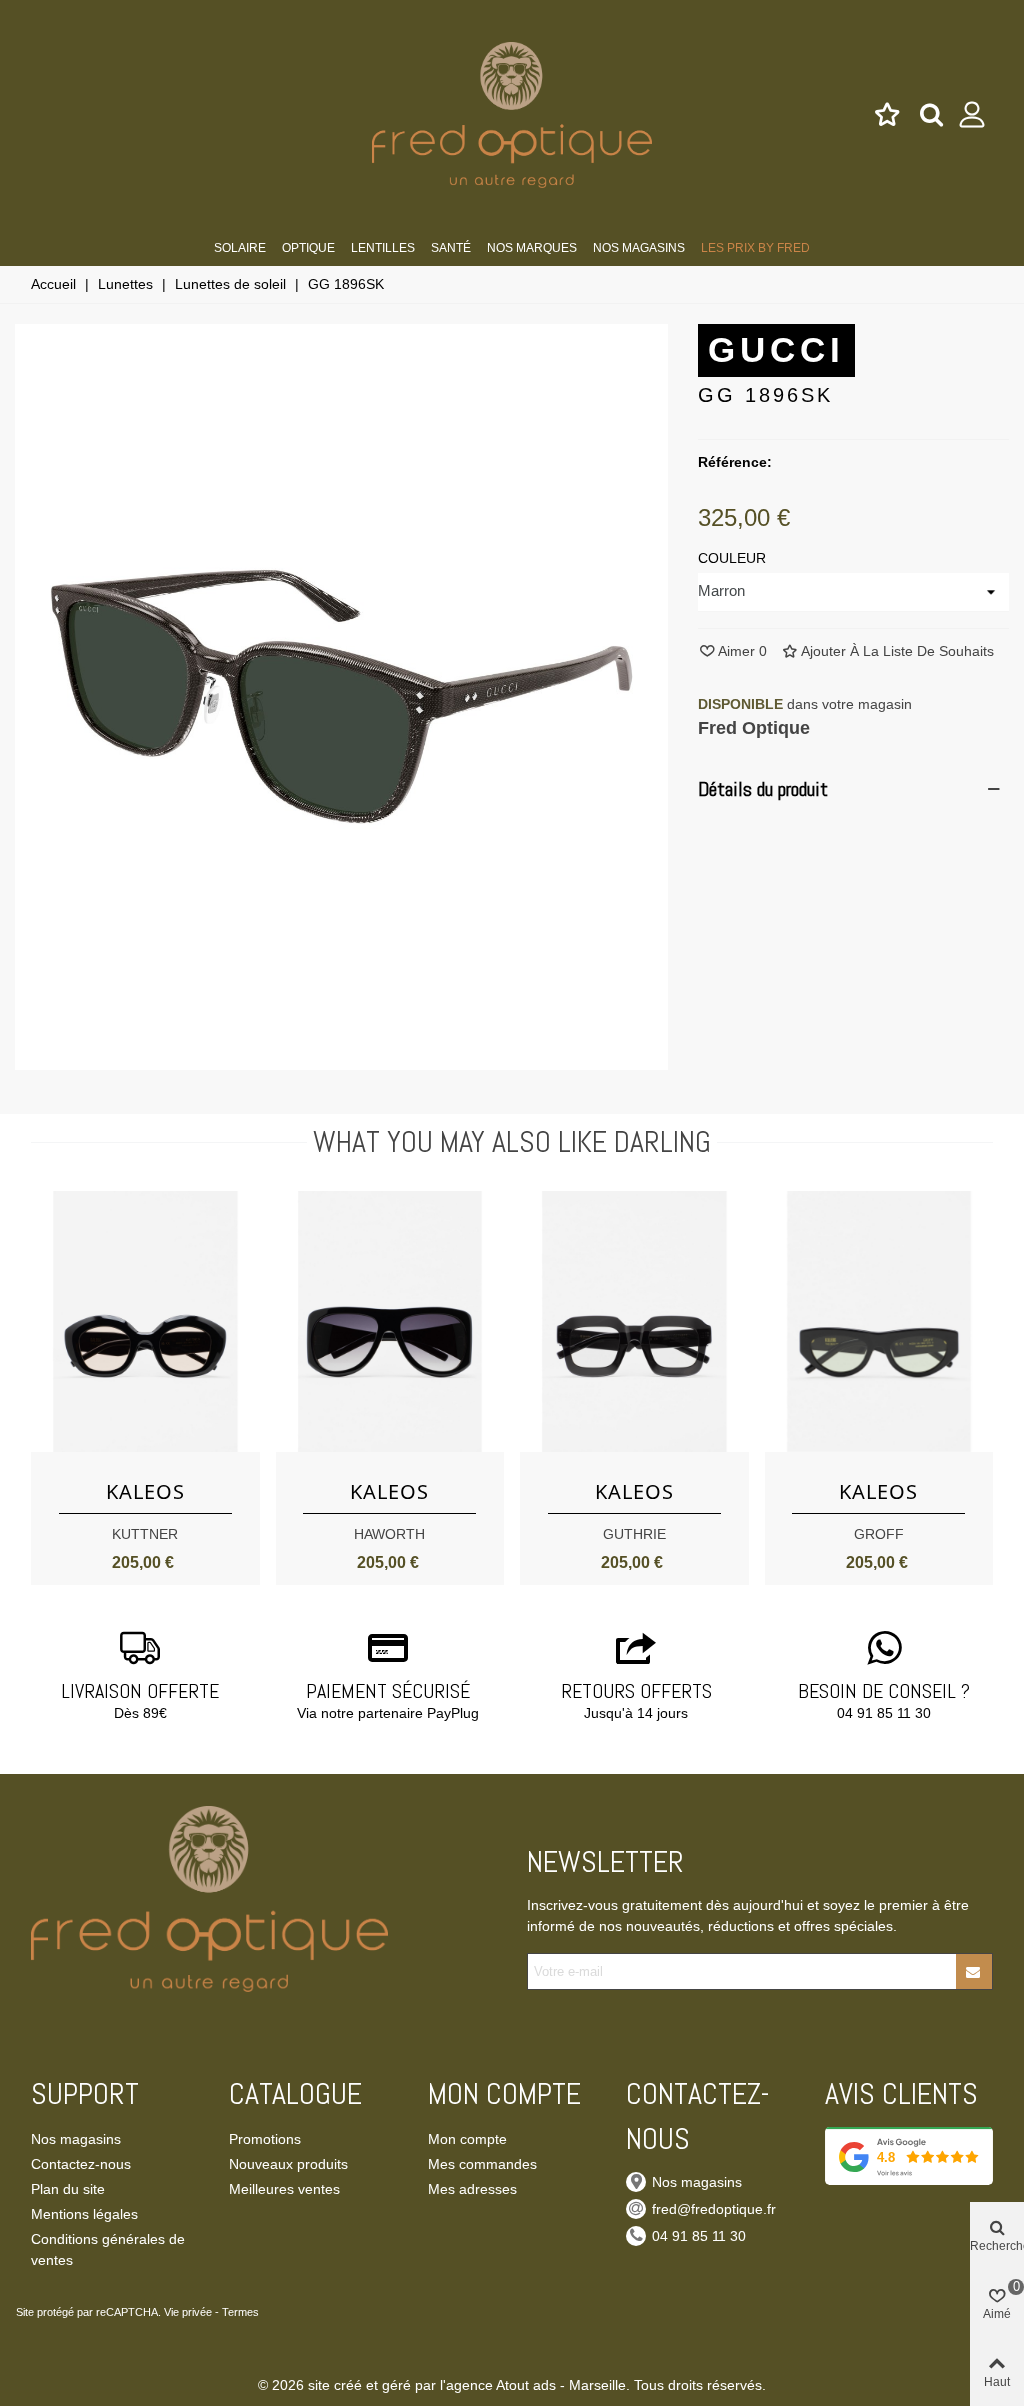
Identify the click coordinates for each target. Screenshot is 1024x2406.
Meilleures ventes (284, 2189)
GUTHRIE (634, 1534)
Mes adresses (472, 2189)
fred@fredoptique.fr (714, 2209)
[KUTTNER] (145, 1321)
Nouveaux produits (288, 2164)
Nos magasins (639, 248)
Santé (451, 248)
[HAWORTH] (390, 1321)
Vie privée (188, 2312)
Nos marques (532, 248)
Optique (308, 248)
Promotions (265, 2139)
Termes (240, 2312)
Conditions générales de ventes (108, 2249)
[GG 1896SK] (341, 1059)
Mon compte (467, 2139)
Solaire (240, 248)
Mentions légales (84, 2214)
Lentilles (383, 248)
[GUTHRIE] (634, 1321)
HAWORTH (389, 1534)
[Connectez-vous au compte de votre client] (972, 115)
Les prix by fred (755, 248)
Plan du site (68, 2189)
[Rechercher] (931, 114)
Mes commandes (482, 2164)
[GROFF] (879, 1321)
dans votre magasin (805, 704)
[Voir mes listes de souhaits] (888, 115)
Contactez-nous (81, 2164)
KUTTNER (145, 1534)
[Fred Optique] (512, 114)
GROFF (879, 1534)
